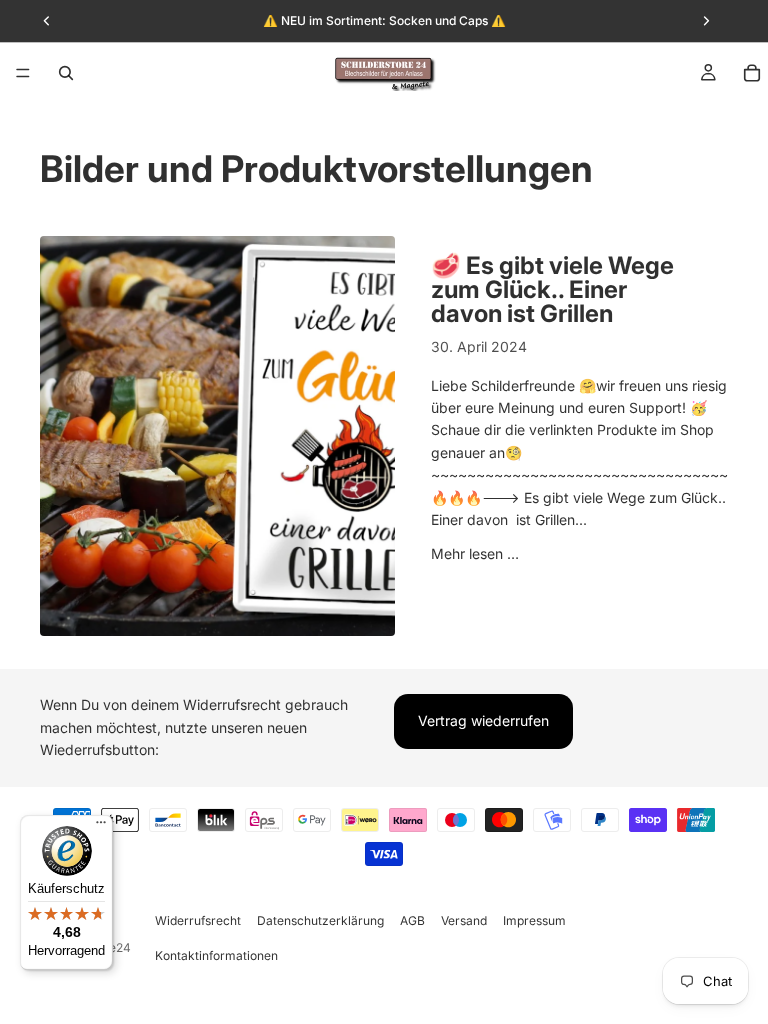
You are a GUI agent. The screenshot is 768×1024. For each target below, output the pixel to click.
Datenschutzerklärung (320, 920)
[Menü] (23, 73)
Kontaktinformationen (216, 955)
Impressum (534, 920)
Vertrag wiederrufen (483, 721)
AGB (412, 920)
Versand (464, 920)
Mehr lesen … (475, 553)
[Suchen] (66, 73)
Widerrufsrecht (198, 920)
